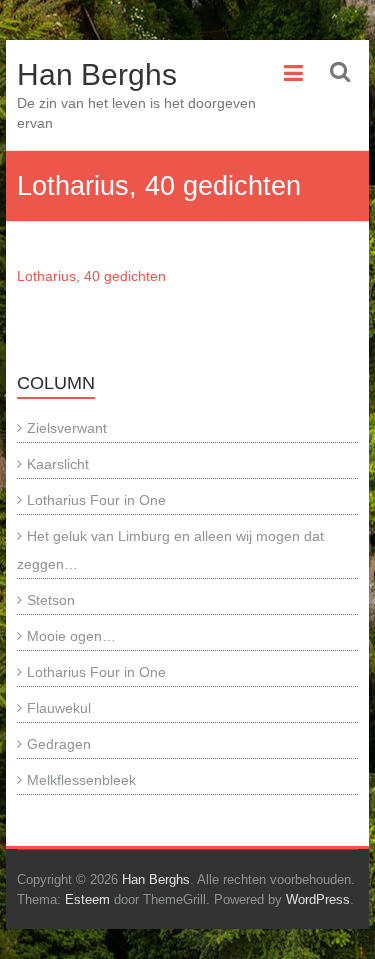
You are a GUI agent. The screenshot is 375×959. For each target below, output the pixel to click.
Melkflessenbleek (81, 780)
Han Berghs (97, 74)
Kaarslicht (58, 464)
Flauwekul (59, 708)
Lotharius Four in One (96, 500)
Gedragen (59, 744)
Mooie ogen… (71, 636)
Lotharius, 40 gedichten (91, 276)
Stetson (51, 600)
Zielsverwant (67, 428)
